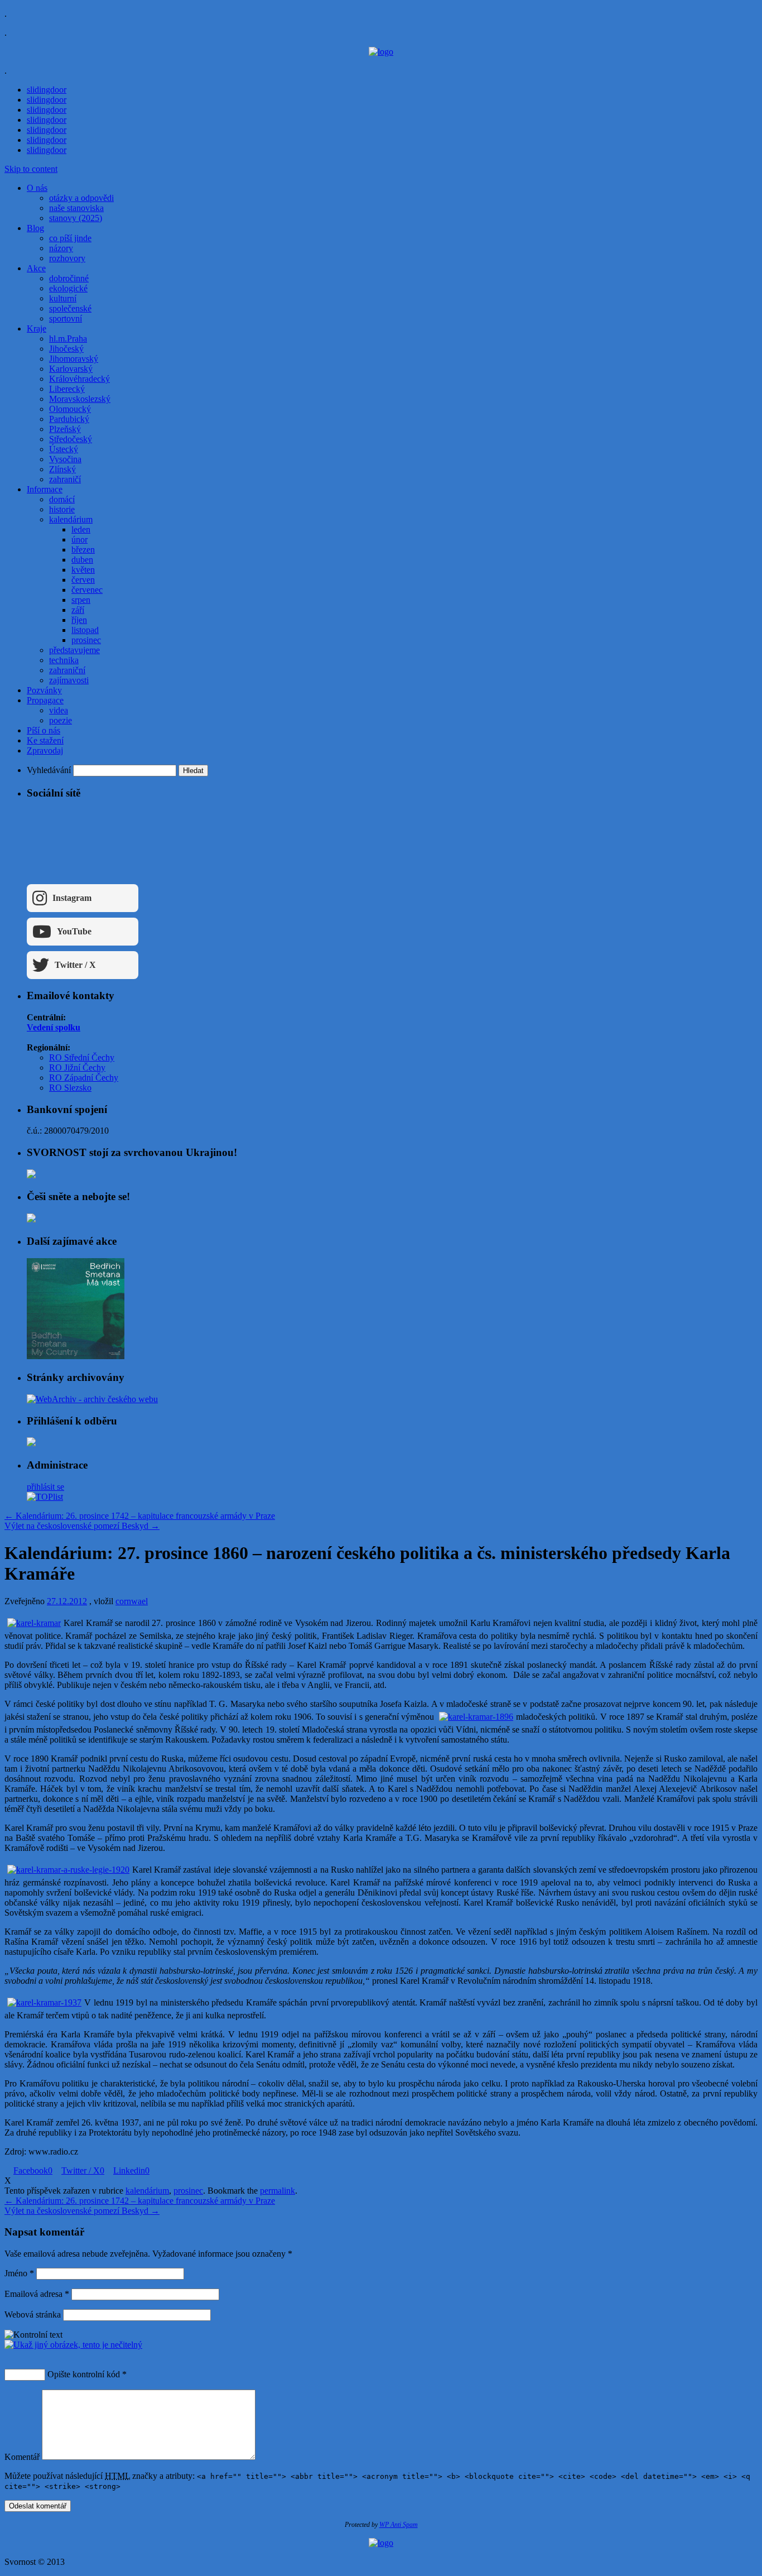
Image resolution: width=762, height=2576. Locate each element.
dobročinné (69, 278)
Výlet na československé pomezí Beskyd (82, 1526)
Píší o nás (44, 730)
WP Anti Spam (399, 2525)
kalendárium (71, 519)
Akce (36, 268)
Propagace (45, 700)
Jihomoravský (74, 359)
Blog (35, 228)
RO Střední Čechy (82, 1057)
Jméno (19, 2273)
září (78, 610)
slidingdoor (47, 90)
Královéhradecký (79, 379)
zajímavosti (69, 680)
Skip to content (31, 169)
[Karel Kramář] (34, 1623)
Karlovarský (71, 369)
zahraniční (67, 670)
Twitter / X (75, 965)
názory (61, 248)
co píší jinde (70, 238)
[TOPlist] (45, 1497)
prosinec (86, 640)
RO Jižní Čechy (77, 1068)
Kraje (37, 328)
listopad (85, 630)
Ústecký (64, 449)
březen (83, 550)
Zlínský (62, 469)
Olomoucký (70, 409)
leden (81, 529)
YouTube (74, 931)
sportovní (66, 318)
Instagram (72, 898)
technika (64, 660)
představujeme (74, 650)
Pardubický (69, 419)
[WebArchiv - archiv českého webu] (92, 1399)
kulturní (63, 298)
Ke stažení (45, 740)
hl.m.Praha (68, 339)
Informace (45, 489)
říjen (79, 620)
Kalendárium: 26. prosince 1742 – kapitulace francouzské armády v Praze (140, 1516)
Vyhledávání (49, 770)
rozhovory (67, 258)
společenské (70, 308)
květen (83, 570)
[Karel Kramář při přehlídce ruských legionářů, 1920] (68, 1870)
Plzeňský (65, 429)
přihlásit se (45, 1487)
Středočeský (71, 439)
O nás (37, 188)
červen (83, 580)
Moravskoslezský (80, 399)
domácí (62, 499)
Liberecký (67, 389)
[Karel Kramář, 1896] (476, 1717)
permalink (278, 2191)
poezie (61, 720)
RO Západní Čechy (84, 1078)
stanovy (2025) (76, 218)
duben (82, 560)
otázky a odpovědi (81, 198)
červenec (87, 590)
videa (59, 710)
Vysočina (65, 459)
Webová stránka (33, 2314)
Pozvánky (44, 690)
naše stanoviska (76, 208)
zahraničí (65, 479)
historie (62, 509)
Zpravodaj (45, 750)
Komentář (22, 2457)
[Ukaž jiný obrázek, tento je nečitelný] (73, 2345)
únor (79, 539)
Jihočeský (66, 349)
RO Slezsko (70, 1088)
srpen (81, 600)
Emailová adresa (37, 2294)
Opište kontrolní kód (84, 2374)
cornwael (132, 1601)
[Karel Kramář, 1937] (44, 2002)
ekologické (68, 288)
